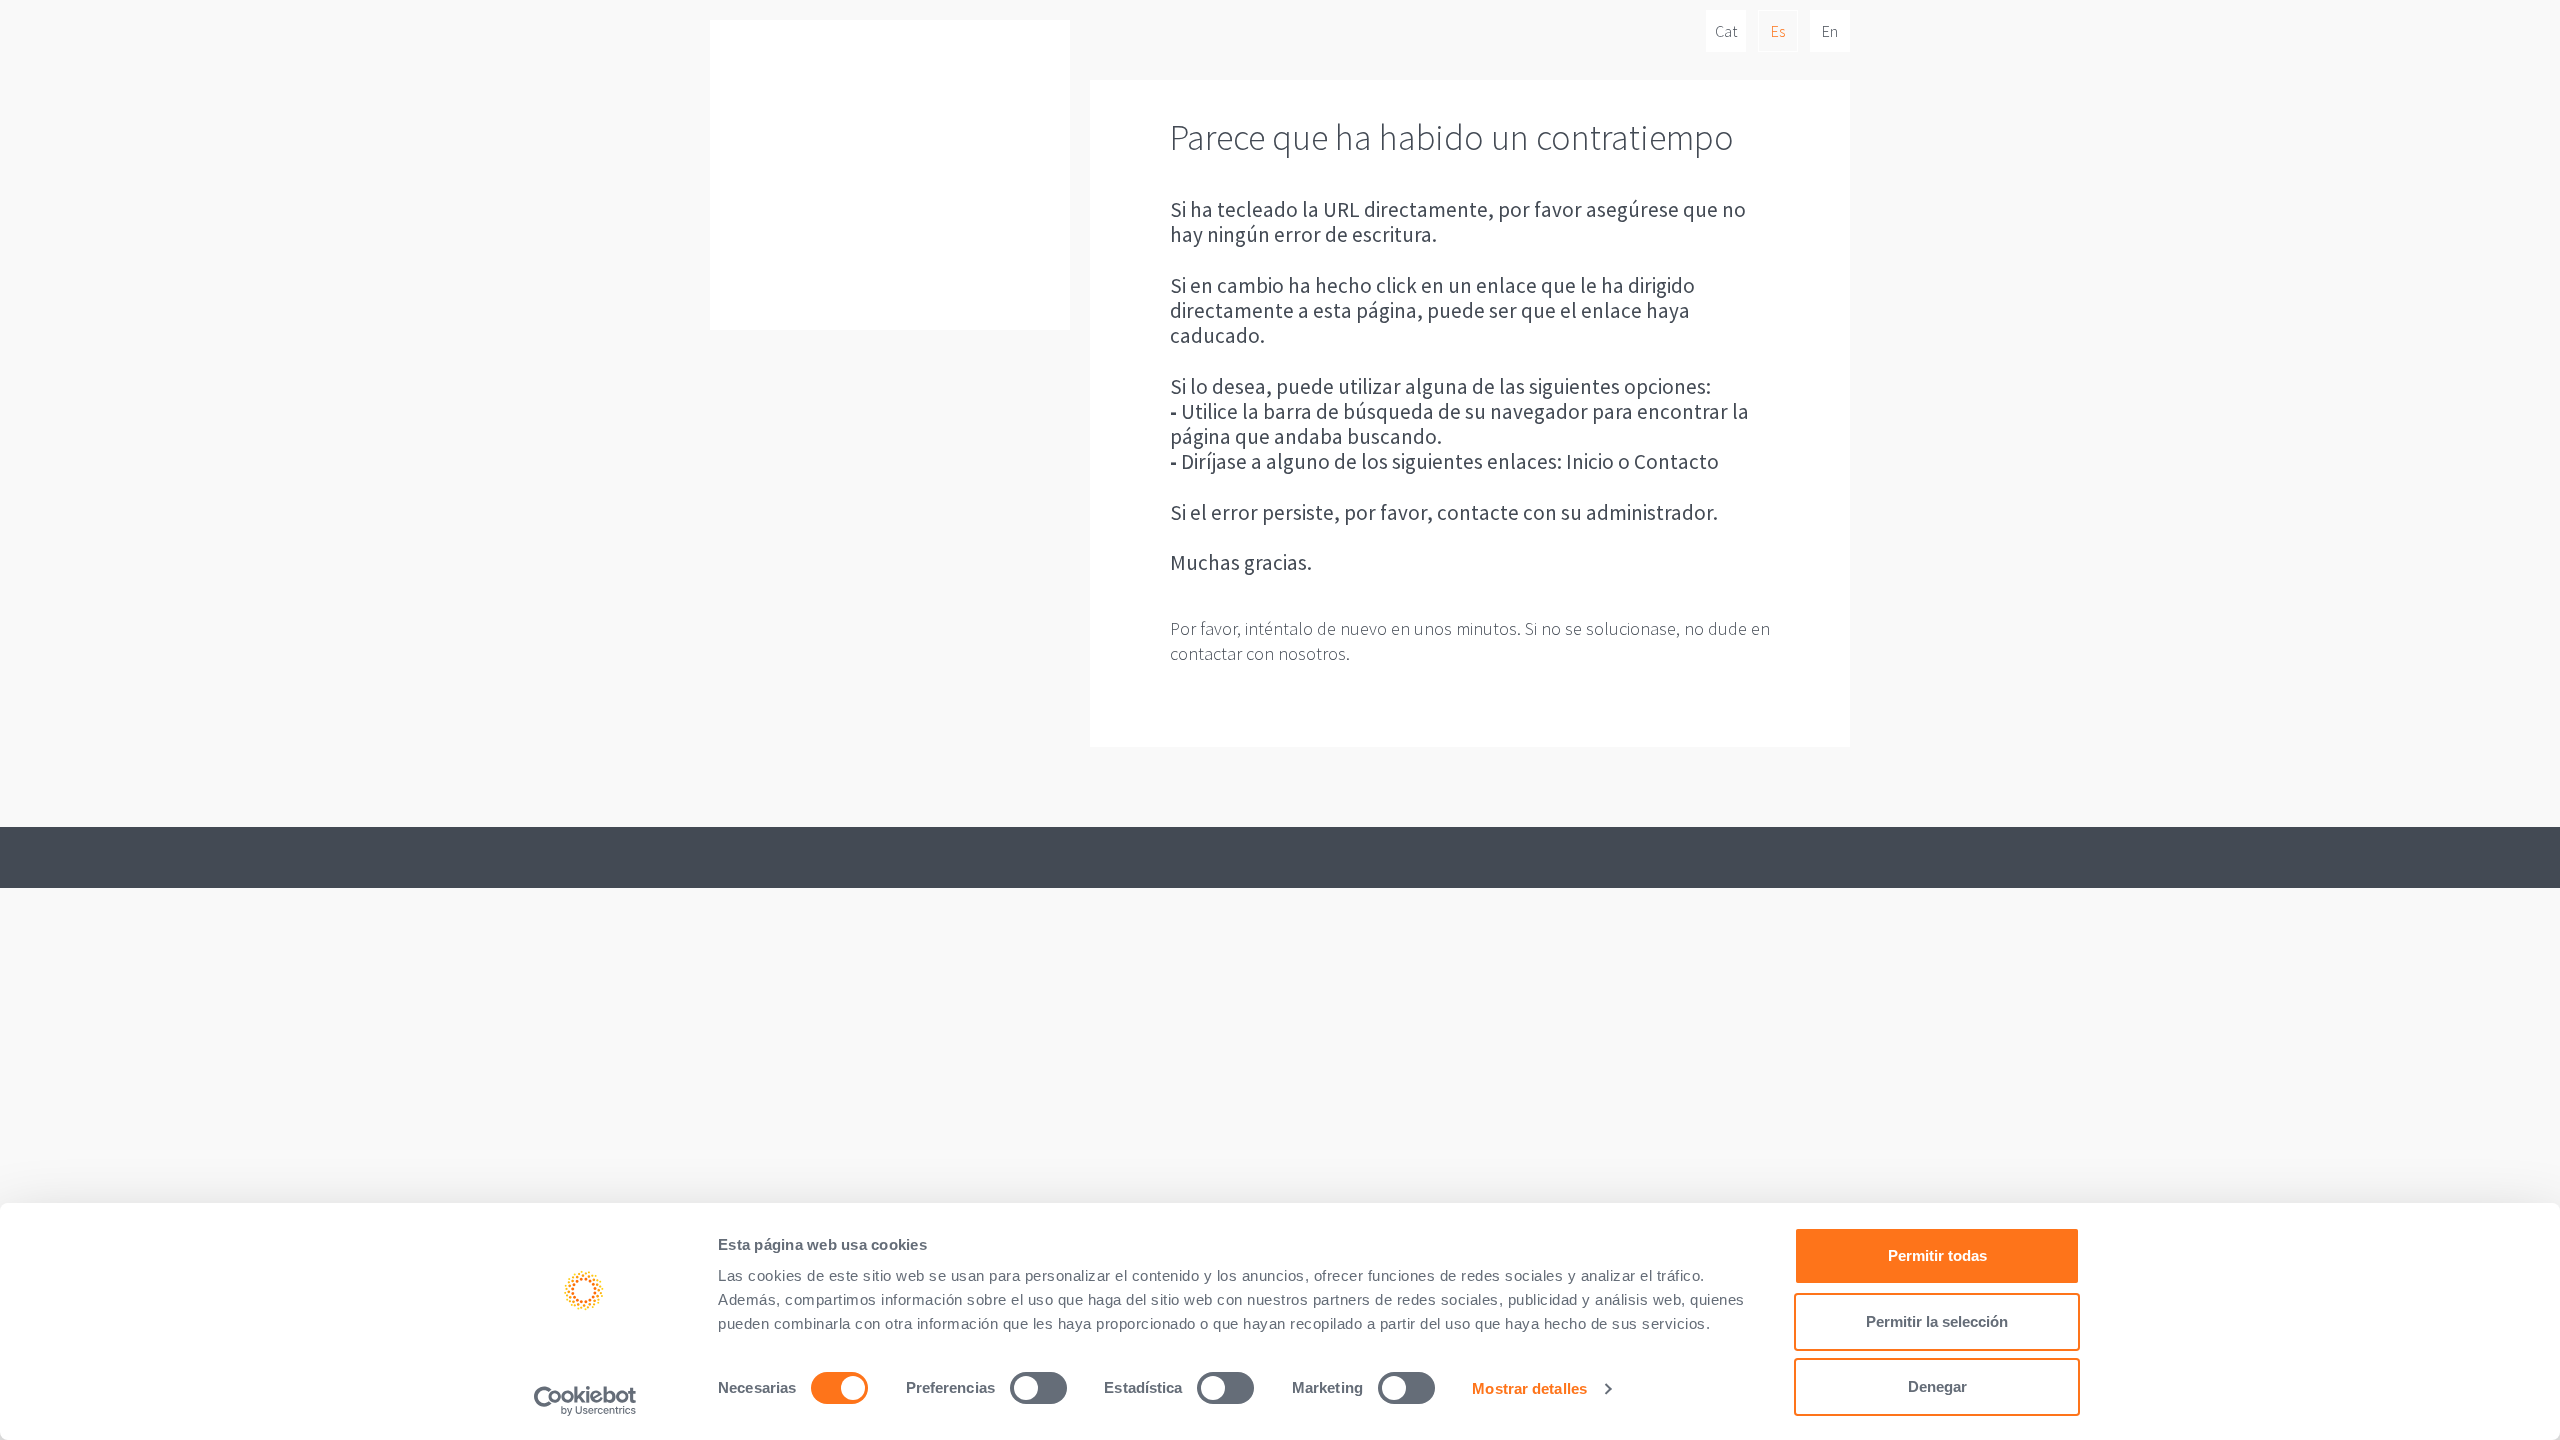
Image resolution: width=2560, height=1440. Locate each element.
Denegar (1937, 1386)
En (1830, 31)
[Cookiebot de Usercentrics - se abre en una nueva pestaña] (585, 1401)
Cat (1726, 31)
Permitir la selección (1937, 1321)
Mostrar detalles (1529, 1388)
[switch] (1038, 1388)
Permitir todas (1937, 1255)
